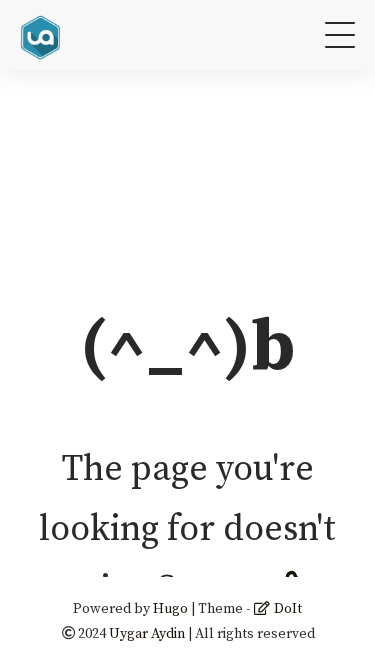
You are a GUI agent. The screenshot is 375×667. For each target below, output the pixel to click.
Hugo (170, 609)
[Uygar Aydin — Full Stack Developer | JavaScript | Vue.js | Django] (42, 34)
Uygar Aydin (147, 634)
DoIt (286, 609)
